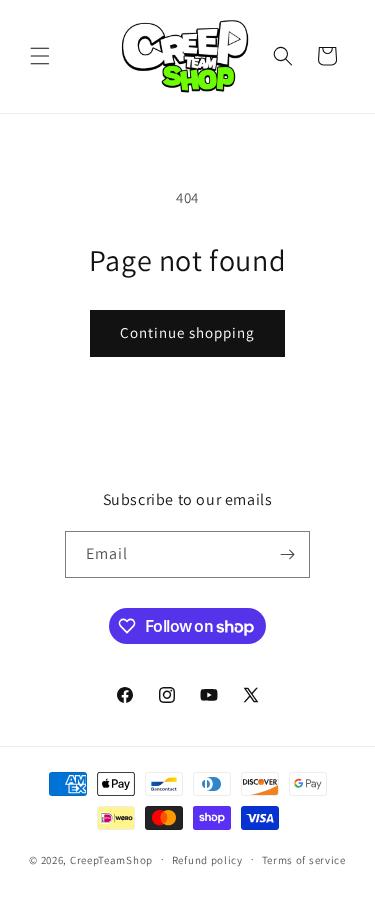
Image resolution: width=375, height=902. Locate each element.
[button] (40, 56)
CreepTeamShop (111, 859)
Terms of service (304, 860)
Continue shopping (187, 332)
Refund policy (207, 860)
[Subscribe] (287, 554)
